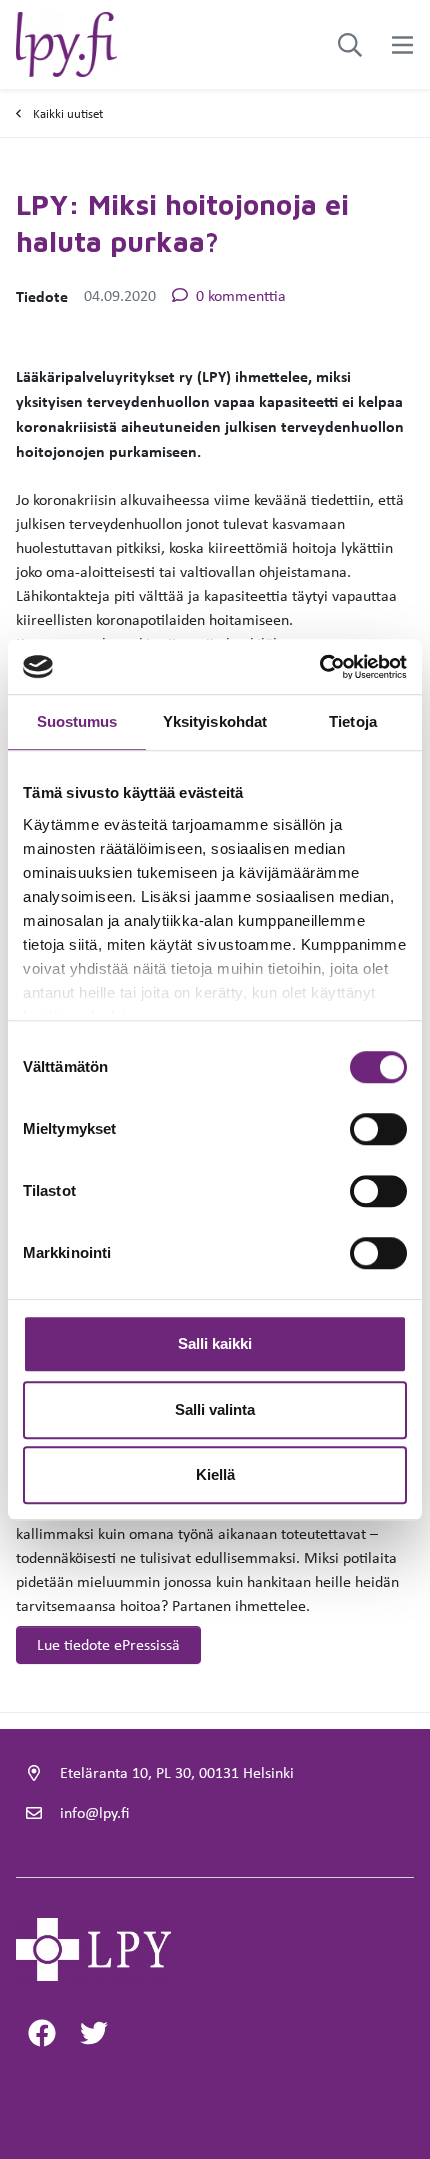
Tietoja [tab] (353, 721)
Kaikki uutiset (68, 113)
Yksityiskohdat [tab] (215, 721)
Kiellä (215, 1474)
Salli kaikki (215, 1343)
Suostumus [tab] (77, 721)
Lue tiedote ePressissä (108, 1644)
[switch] (378, 1129)
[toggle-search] (350, 45)
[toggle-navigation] (402, 45)
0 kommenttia (241, 295)
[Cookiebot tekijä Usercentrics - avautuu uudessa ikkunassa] (319, 667)
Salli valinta (215, 1409)
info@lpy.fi (94, 1812)
